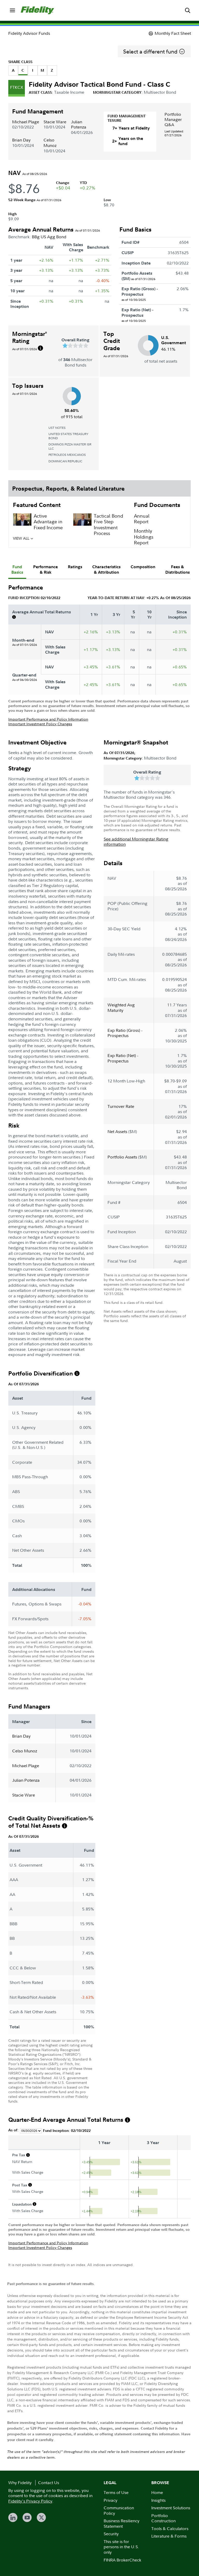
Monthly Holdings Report (144, 537)
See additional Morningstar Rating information (136, 842)
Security (111, 2534)
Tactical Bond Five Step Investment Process (108, 525)
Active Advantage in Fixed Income (48, 522)
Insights (158, 2500)
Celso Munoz (50, 143)
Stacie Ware (55, 122)
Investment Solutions (171, 2508)
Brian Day (21, 140)
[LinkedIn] (13, 2517)
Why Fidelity (20, 2483)
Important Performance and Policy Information (48, 719)
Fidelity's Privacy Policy (30, 2501)
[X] (41, 2517)
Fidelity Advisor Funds (29, 33)
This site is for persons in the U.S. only (121, 2547)
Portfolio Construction (164, 2518)
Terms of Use (116, 2492)
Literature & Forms (169, 2536)
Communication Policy (119, 2510)
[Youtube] (27, 2517)
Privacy (111, 2500)
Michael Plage (26, 122)
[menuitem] (12, 10)
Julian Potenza (79, 124)
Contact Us (49, 2483)
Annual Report (142, 519)
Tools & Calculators (170, 2528)
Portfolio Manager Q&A (173, 119)
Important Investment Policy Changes (40, 724)
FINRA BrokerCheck (122, 2560)
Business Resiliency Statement (122, 2523)
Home (157, 2492)
